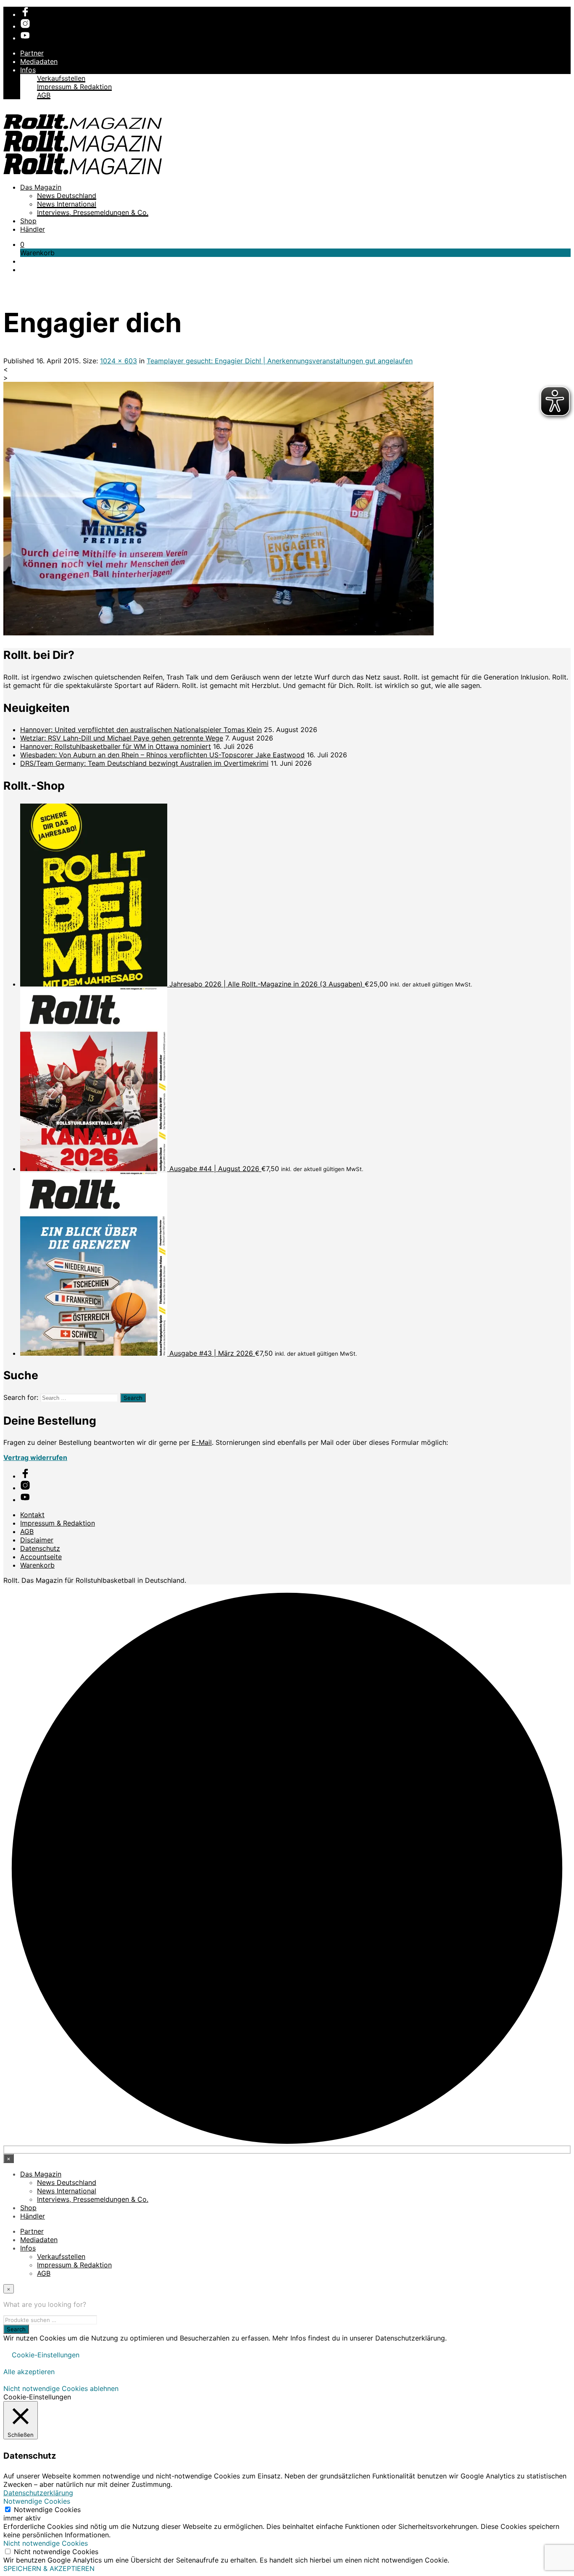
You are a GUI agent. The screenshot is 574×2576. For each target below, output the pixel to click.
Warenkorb (37, 1565)
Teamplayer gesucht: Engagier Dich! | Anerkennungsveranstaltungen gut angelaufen (280, 361)
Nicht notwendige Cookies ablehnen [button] (61, 2388)
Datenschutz (40, 1548)
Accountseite (41, 1557)
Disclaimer (37, 1540)
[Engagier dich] (219, 633)
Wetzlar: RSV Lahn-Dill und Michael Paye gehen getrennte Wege (122, 738)
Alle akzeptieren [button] (29, 2372)
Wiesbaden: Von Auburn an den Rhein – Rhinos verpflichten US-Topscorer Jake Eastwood (162, 755)
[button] (22, 244)
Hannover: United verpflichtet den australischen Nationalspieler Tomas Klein (141, 730)
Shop (28, 221)
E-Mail (202, 1442)
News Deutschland (67, 196)
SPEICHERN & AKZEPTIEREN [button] (49, 2568)
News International (67, 204)
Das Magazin (41, 187)
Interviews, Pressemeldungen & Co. (93, 212)
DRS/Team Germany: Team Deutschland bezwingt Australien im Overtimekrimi (144, 763)
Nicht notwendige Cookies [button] (46, 2543)
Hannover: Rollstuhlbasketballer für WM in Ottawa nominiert (116, 746)
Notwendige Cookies (47, 2510)
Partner (32, 53)
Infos (28, 70)
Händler (33, 229)
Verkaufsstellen (61, 78)
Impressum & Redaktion (74, 87)
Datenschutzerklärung (38, 2493)
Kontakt (32, 1515)
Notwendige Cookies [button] (37, 2501)
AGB (44, 95)
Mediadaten (39, 61)
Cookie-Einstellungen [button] (46, 2355)
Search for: (21, 1397)
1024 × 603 (118, 361)
